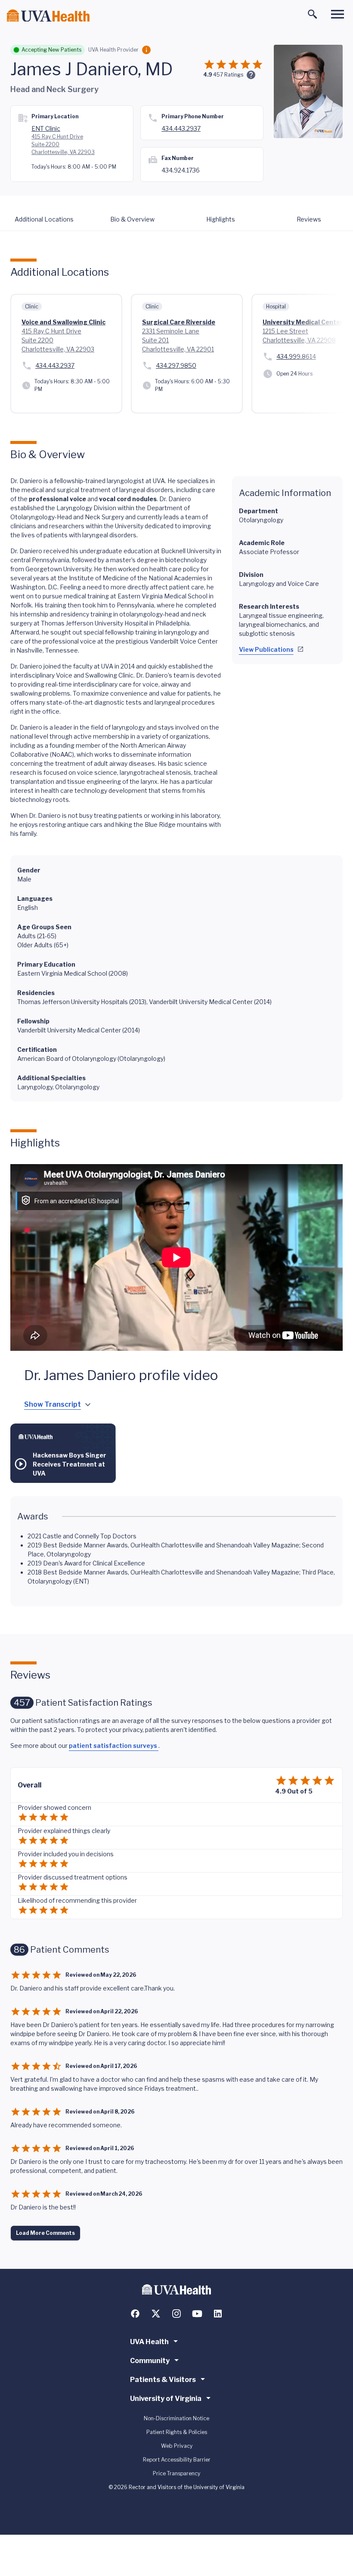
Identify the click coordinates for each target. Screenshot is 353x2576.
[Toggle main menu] (338, 14)
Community (150, 2361)
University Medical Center (303, 322)
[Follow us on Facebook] (135, 2314)
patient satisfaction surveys (114, 1746)
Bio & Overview (132, 219)
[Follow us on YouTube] (197, 2314)
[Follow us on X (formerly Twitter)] (156, 2314)
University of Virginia (166, 2399)
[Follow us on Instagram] (176, 2314)
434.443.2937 (181, 128)
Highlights (221, 219)
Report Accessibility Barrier (177, 2460)
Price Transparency (176, 2473)
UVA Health (149, 2342)
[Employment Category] (146, 50)
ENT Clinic (46, 128)
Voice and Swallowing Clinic (63, 322)
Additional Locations (44, 219)
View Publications (266, 649)
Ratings (228, 75)
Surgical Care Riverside (179, 322)
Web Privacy (177, 2446)
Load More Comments (45, 2233)
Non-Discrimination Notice (176, 2418)
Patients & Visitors (163, 2380)
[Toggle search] (313, 14)
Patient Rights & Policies (177, 2432)
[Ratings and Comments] (251, 75)
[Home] (48, 16)
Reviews (309, 219)
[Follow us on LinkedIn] (218, 2314)
